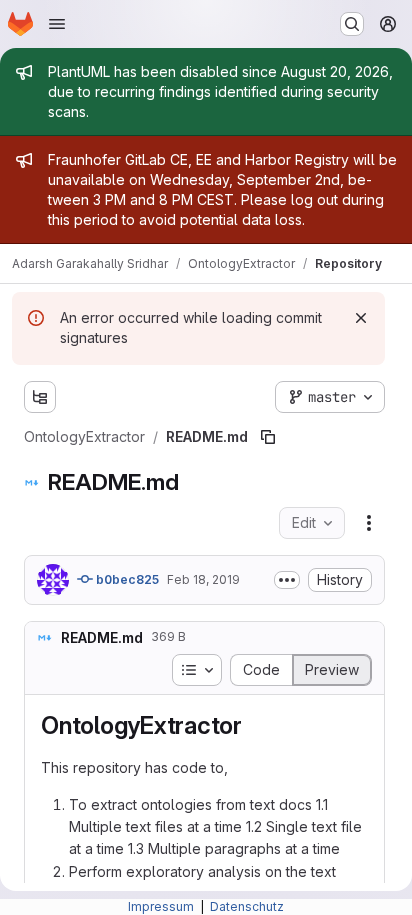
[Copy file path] (268, 437)
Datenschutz (247, 906)
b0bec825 (126, 579)
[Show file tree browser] (40, 397)
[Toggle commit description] (287, 580)
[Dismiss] (361, 318)
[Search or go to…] (352, 24)
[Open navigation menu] (57, 24)
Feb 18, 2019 (203, 579)
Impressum (162, 906)
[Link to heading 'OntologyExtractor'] (255, 725)
